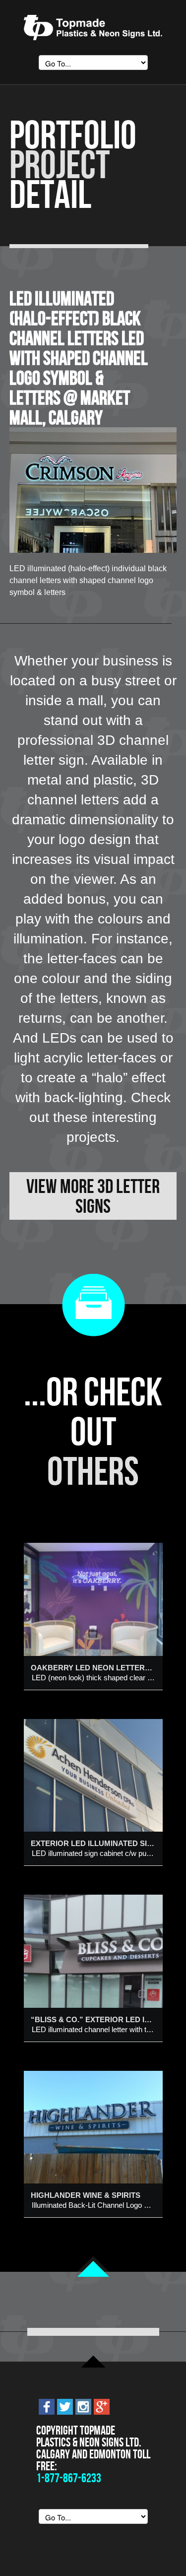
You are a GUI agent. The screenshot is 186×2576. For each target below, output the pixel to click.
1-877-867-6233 (69, 2478)
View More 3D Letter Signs (93, 1196)
